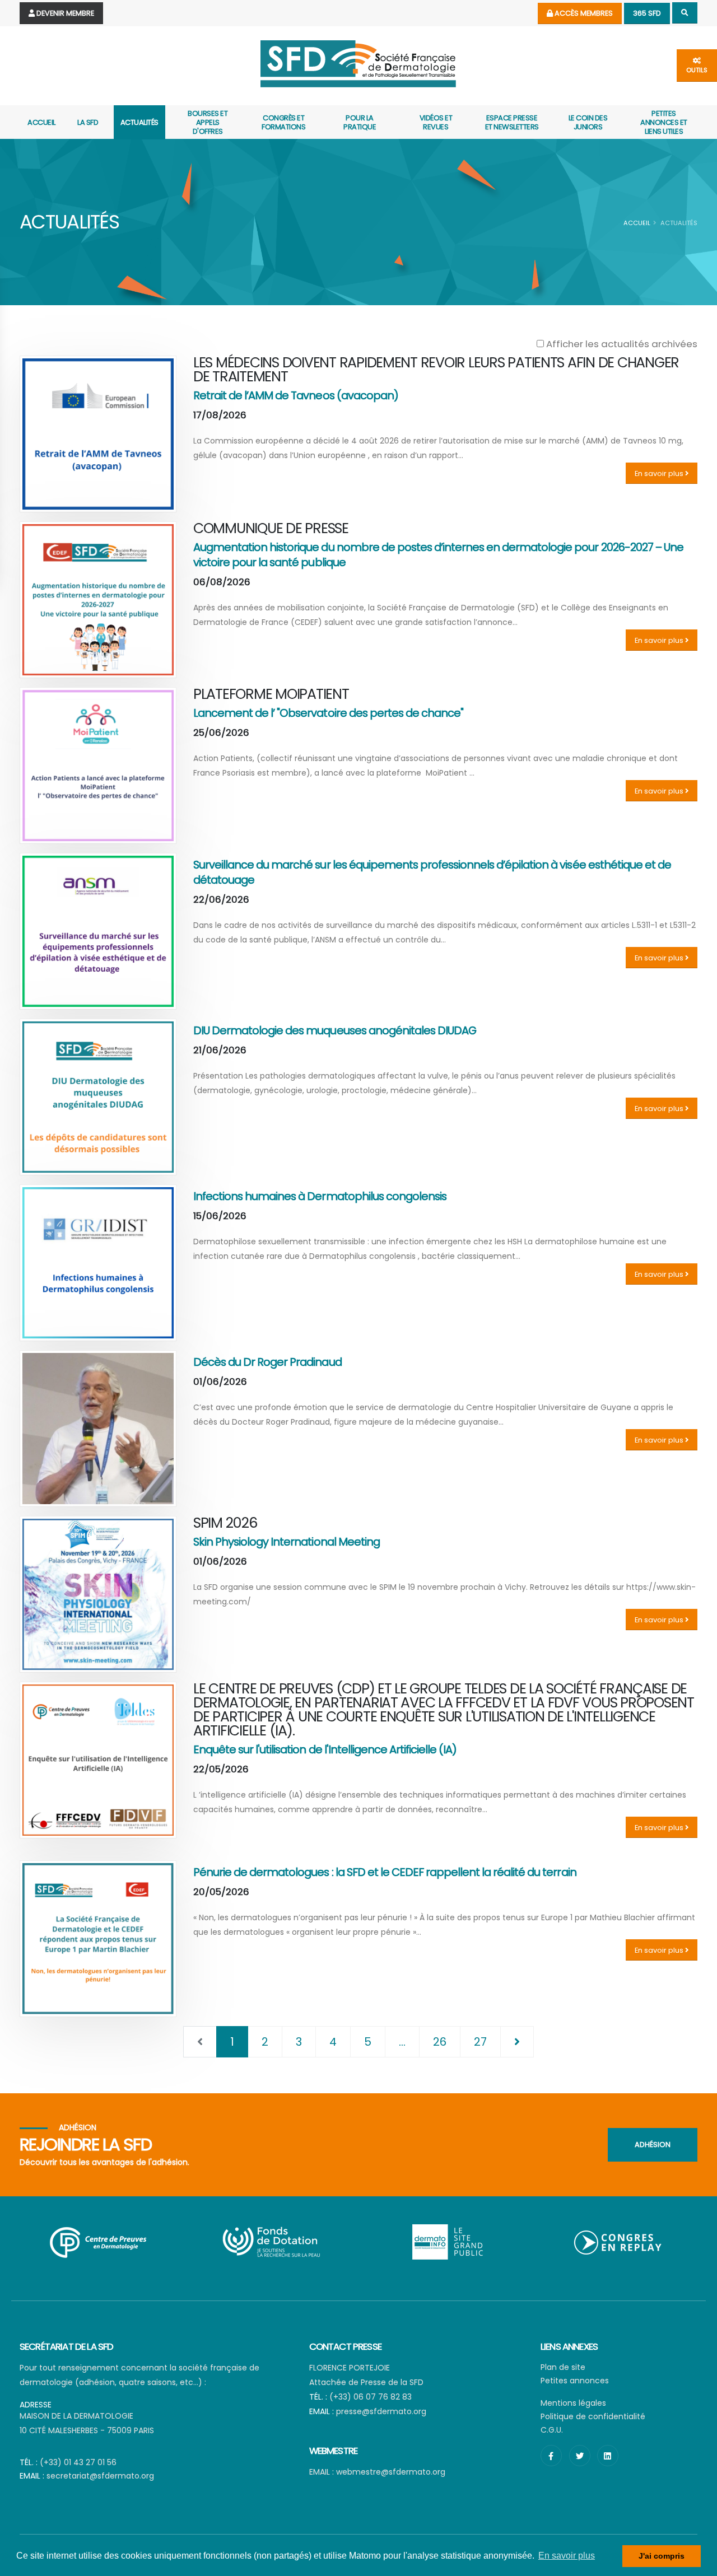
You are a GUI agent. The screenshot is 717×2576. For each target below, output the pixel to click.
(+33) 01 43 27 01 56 (78, 2462)
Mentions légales (573, 2403)
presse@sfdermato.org (381, 2411)
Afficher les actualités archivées (621, 344)
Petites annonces (575, 2381)
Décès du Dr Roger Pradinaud (267, 1362)
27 (480, 2042)
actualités (139, 122)
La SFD (88, 122)
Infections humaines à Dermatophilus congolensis (320, 1196)
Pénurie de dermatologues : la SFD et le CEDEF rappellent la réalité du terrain (385, 1872)
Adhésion (653, 2145)
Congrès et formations (283, 122)
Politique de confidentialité (593, 2416)
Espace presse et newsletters (512, 122)
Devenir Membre (64, 13)
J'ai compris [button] (662, 2556)
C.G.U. (552, 2430)
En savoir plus (660, 473)
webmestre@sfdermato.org (391, 2472)
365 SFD (647, 13)
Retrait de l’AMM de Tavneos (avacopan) (296, 395)
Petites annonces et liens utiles (664, 122)
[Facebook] (551, 2456)
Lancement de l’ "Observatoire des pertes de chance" (328, 713)
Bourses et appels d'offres (208, 122)
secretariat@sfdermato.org (100, 2476)
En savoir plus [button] (567, 2556)
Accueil (41, 122)
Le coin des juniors (588, 122)
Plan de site (563, 2367)
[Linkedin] (608, 2456)
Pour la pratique (360, 122)
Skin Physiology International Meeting (287, 1542)
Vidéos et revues (436, 122)
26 (440, 2042)
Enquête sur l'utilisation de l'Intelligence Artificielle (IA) (325, 1749)
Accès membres (583, 13)
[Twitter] (580, 2456)
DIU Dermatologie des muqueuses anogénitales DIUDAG (335, 1030)
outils (697, 70)
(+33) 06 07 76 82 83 (371, 2397)
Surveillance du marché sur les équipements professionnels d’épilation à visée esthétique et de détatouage (432, 872)
